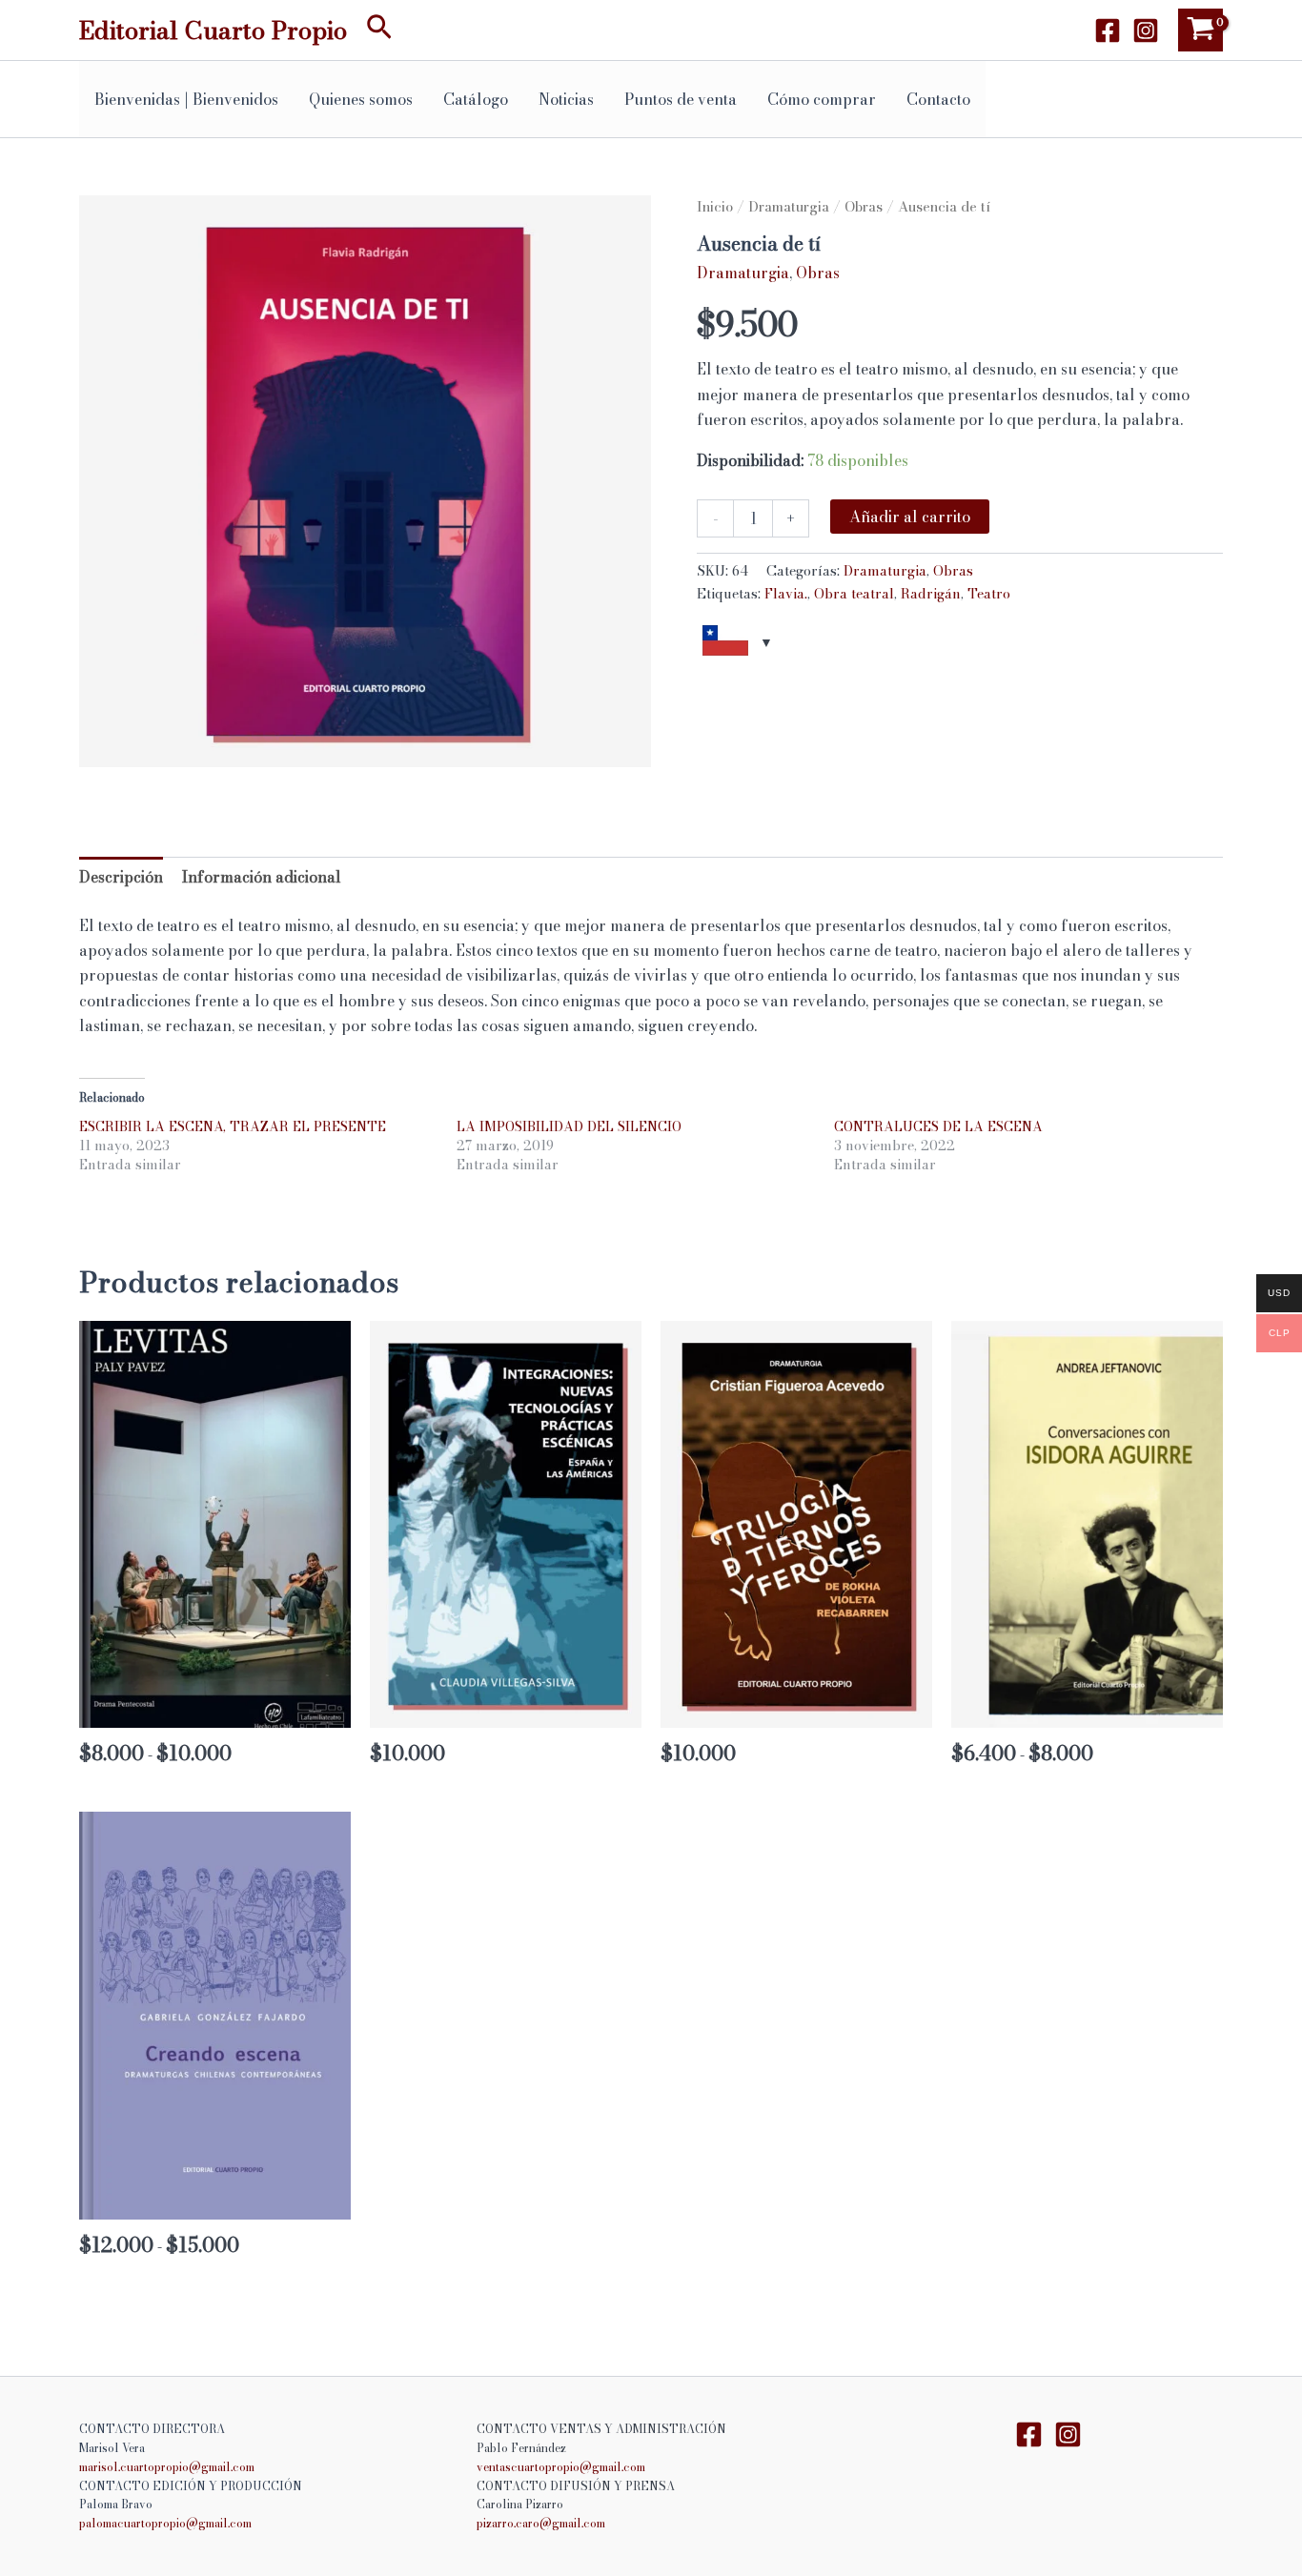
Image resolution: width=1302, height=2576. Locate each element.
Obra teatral (854, 594)
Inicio (715, 206)
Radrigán (931, 594)
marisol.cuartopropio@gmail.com (167, 2467)
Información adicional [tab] (262, 877)
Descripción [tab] (121, 877)
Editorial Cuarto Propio (213, 30)
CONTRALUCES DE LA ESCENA (938, 1126)
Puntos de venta (681, 99)
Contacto (938, 99)
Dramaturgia (789, 206)
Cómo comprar (822, 99)
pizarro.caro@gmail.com (541, 2523)
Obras (864, 206)
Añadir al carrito (910, 517)
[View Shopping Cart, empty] (1200, 30)
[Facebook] (1108, 30)
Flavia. (786, 594)
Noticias (566, 99)
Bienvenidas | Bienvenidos (186, 99)
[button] (379, 30)
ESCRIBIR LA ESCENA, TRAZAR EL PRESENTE (233, 1126)
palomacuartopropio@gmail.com (165, 2523)
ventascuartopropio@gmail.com (561, 2467)
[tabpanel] (365, 481)
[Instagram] (1146, 30)
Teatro (989, 594)
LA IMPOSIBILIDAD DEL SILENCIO (569, 1126)
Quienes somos (361, 99)
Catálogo (476, 99)
